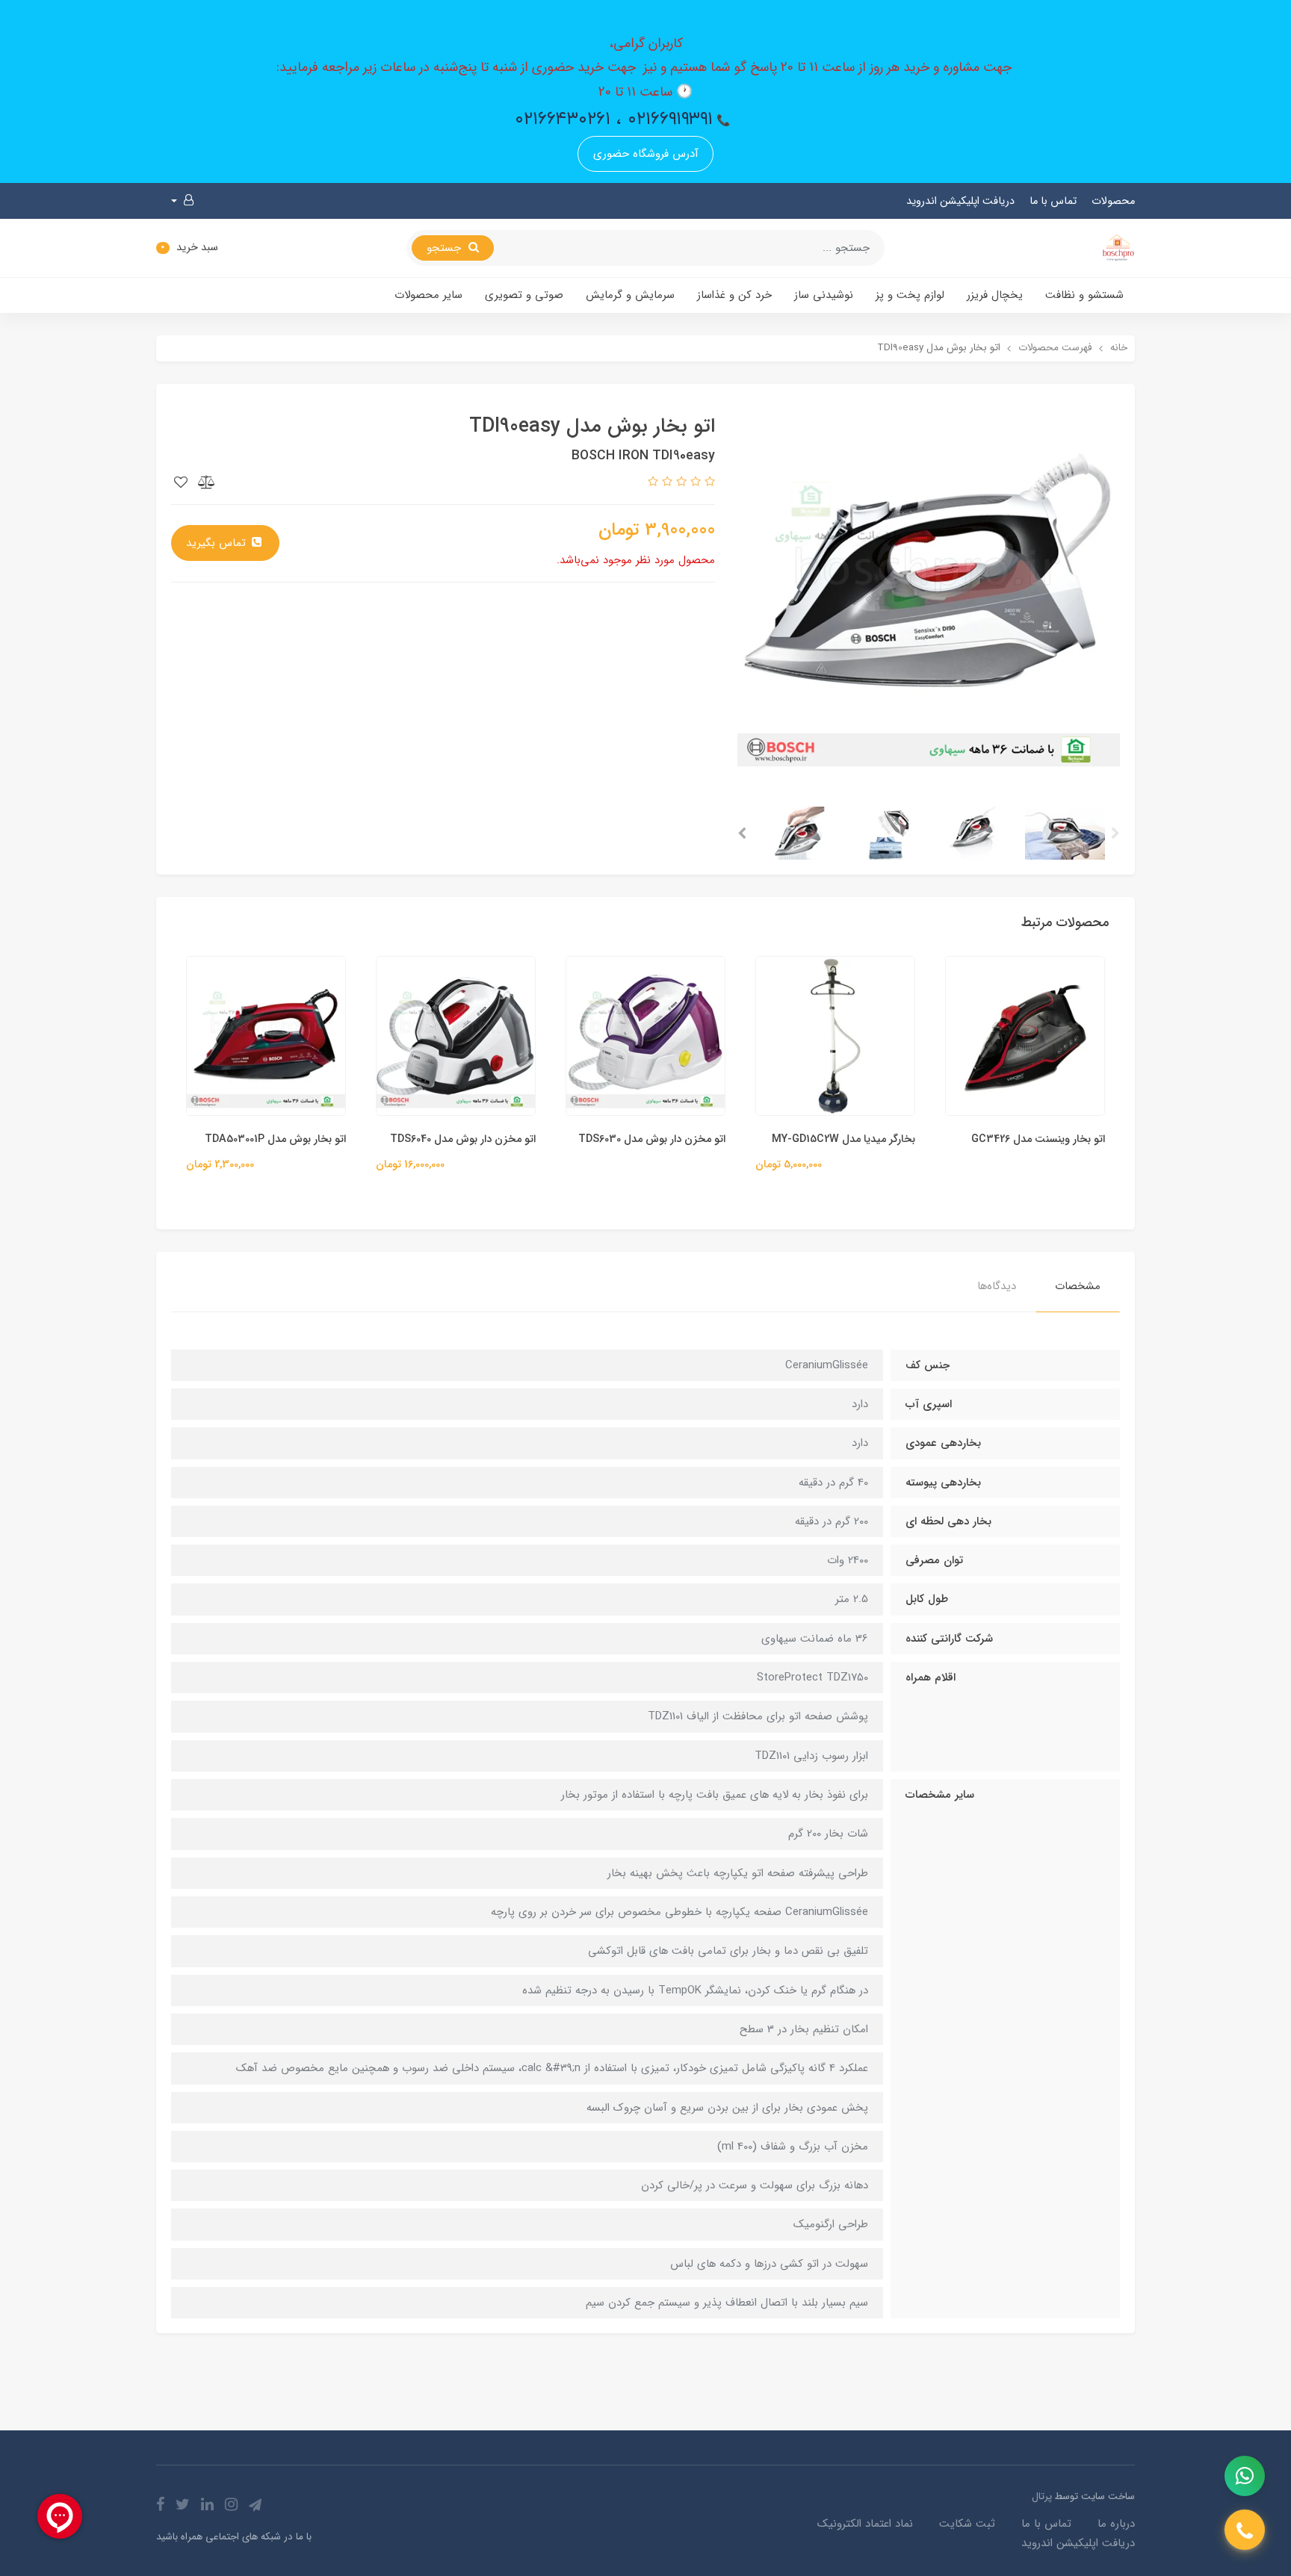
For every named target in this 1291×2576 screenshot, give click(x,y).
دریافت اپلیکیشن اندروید (960, 201)
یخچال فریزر (995, 295)
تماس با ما (1053, 201)
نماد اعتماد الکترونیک (865, 2524)
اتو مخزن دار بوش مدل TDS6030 (652, 1139)
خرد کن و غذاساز (734, 295)
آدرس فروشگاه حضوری (646, 154)
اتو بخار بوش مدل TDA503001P (275, 1139)
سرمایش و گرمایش (630, 295)
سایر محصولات (428, 295)
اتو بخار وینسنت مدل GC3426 (1038, 1139)
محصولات (1113, 201)
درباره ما (1116, 2524)
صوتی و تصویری (524, 295)
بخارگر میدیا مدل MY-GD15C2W (843, 1139)
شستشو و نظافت (1084, 295)
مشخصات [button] (1078, 1286)
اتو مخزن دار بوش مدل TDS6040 (463, 1139)
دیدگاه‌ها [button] (997, 1286)
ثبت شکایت (967, 2524)
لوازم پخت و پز (910, 295)
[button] (182, 201)
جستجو (446, 248)
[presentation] (1115, 834)
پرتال (1042, 2496)
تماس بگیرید (218, 543)
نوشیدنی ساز (824, 295)
